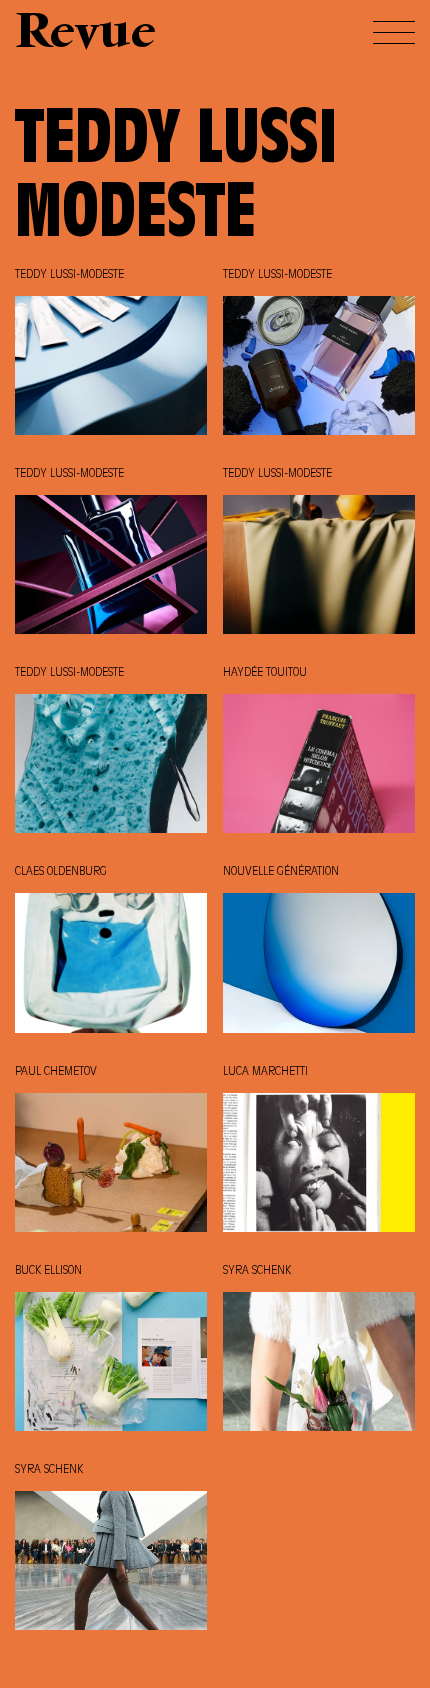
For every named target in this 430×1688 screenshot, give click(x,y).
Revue (85, 34)
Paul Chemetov (56, 1072)
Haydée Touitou (265, 673)
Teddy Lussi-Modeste (69, 275)
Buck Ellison (48, 1271)
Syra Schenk (257, 1271)
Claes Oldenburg (61, 872)
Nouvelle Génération (281, 872)
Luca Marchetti (265, 1072)
